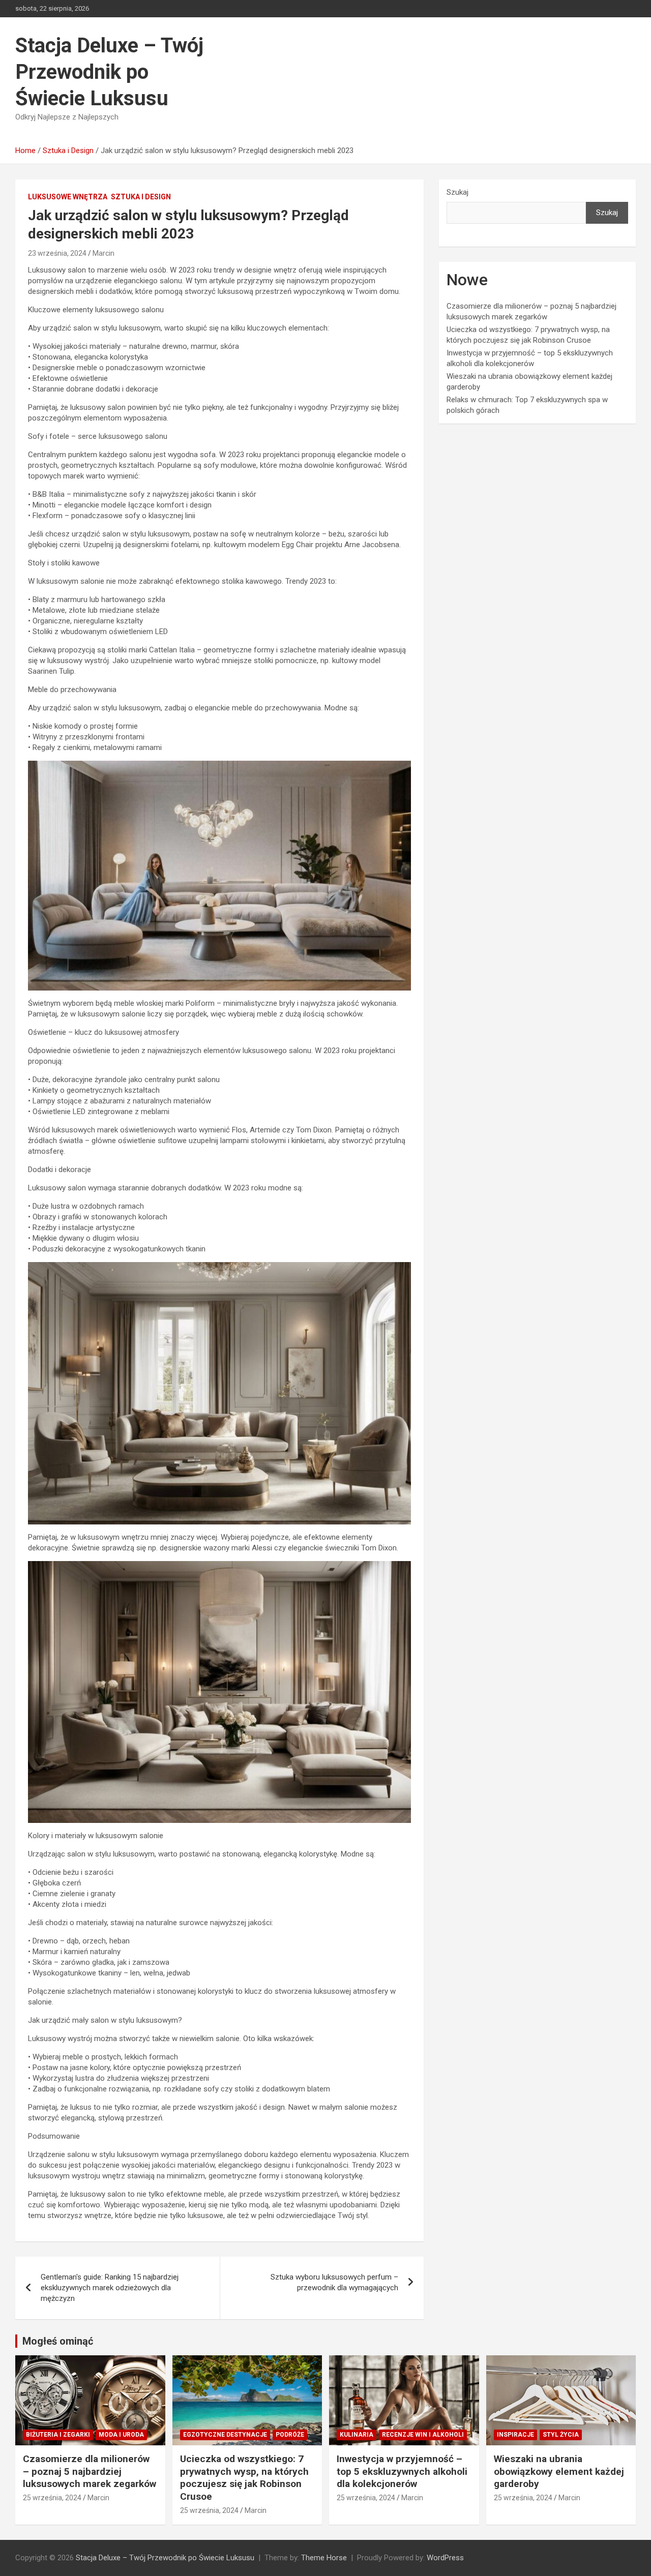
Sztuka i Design (141, 197)
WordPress (445, 2558)
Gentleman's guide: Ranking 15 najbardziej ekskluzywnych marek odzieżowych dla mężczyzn (110, 2288)
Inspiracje (515, 2435)
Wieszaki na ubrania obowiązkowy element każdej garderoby (559, 2471)
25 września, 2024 (52, 2498)
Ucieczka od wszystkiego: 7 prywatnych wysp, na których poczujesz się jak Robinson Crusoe (244, 2478)
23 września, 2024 (57, 253)
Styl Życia (561, 2435)
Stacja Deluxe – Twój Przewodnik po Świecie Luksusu (109, 72)
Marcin (103, 253)
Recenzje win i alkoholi (423, 2435)
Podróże (290, 2435)
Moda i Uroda (121, 2435)
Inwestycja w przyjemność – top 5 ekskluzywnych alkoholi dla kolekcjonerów (402, 2471)
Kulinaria (357, 2435)
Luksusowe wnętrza (68, 197)
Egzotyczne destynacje (225, 2435)
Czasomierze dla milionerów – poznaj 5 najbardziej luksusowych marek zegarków (90, 2471)
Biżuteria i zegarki (58, 2435)
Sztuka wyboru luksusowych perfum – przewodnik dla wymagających (334, 2282)
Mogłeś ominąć (58, 2341)
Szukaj (457, 192)
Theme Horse (324, 2558)
